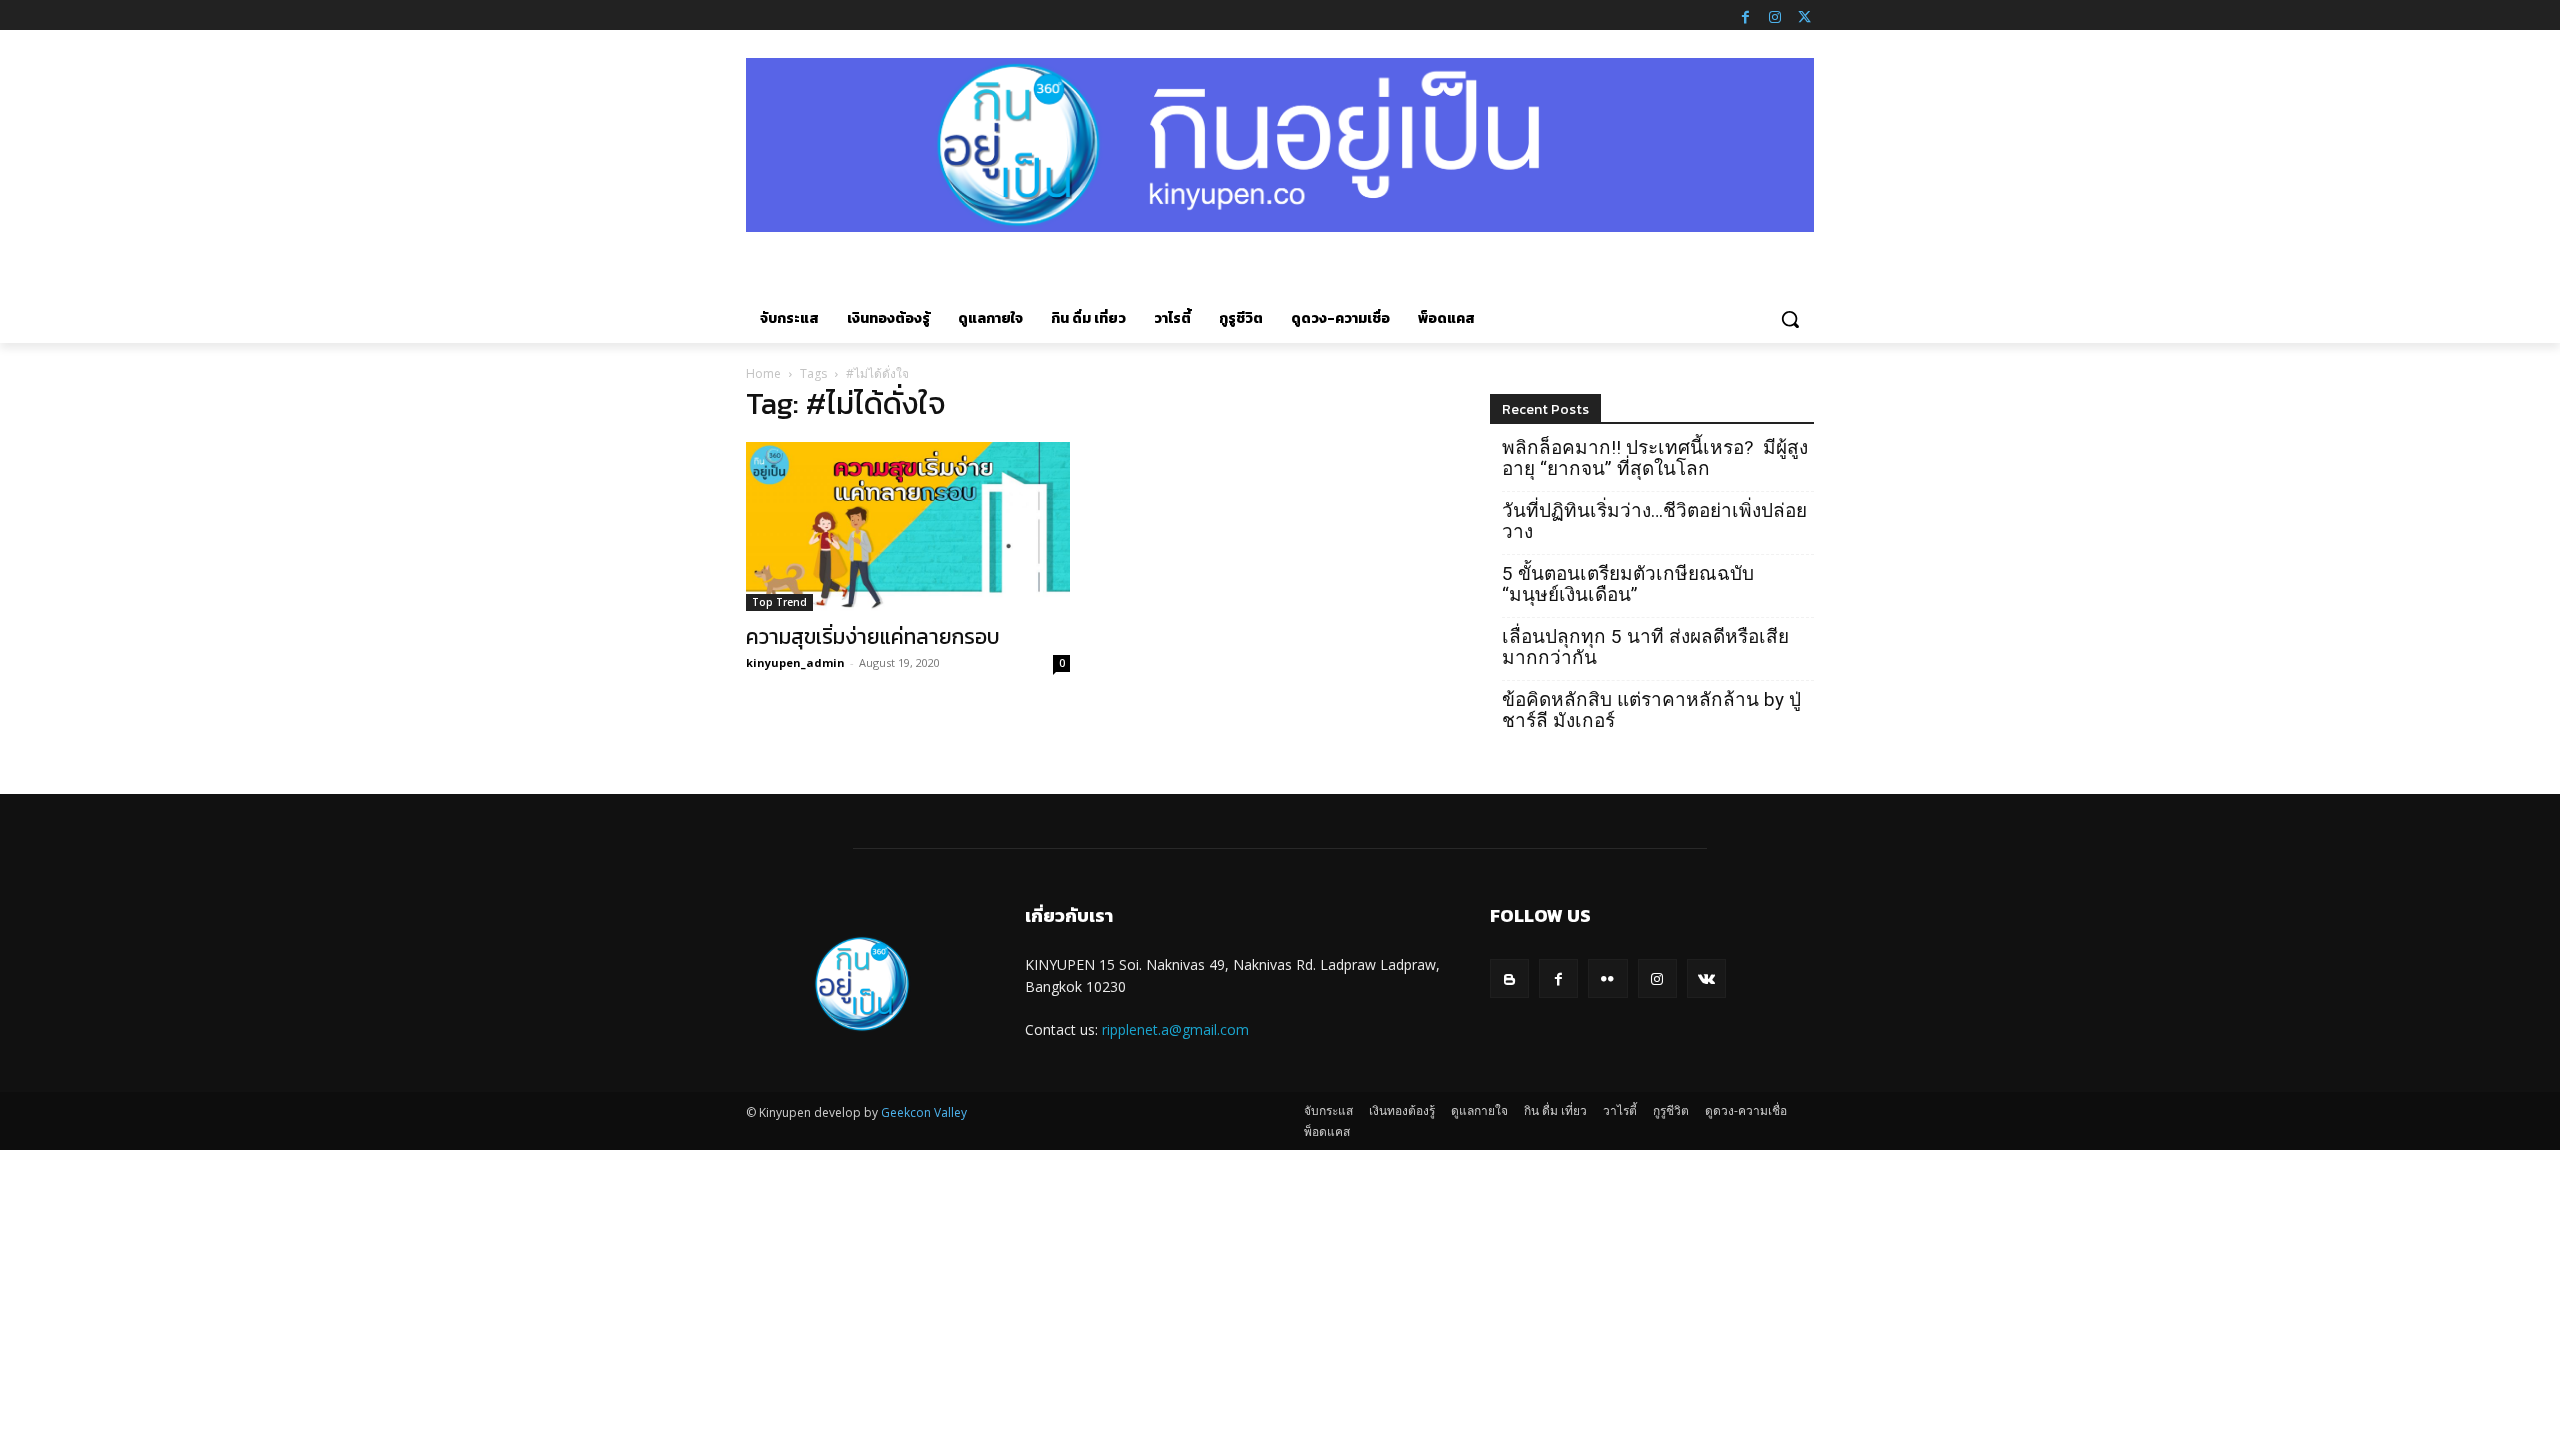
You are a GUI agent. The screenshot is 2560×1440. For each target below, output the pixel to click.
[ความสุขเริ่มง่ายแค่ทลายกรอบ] (908, 527)
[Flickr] (1607, 978)
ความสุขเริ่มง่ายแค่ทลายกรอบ (873, 636)
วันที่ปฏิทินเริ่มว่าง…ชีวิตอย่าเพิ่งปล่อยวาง (1654, 521)
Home (763, 373)
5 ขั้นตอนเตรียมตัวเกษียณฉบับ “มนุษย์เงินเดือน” (1628, 584)
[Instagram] (1775, 15)
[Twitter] (1804, 15)
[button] (1790, 319)
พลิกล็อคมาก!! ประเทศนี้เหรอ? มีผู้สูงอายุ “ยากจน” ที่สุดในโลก (1655, 458)
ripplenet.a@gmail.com (1175, 1029)
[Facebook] (1745, 15)
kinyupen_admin (795, 662)
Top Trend (779, 602)
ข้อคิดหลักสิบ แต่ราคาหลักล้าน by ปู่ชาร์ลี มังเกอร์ (1651, 710)
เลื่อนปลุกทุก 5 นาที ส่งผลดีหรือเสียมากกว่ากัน (1645, 647)
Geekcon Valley (924, 1112)
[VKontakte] (1706, 978)
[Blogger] (1509, 978)
